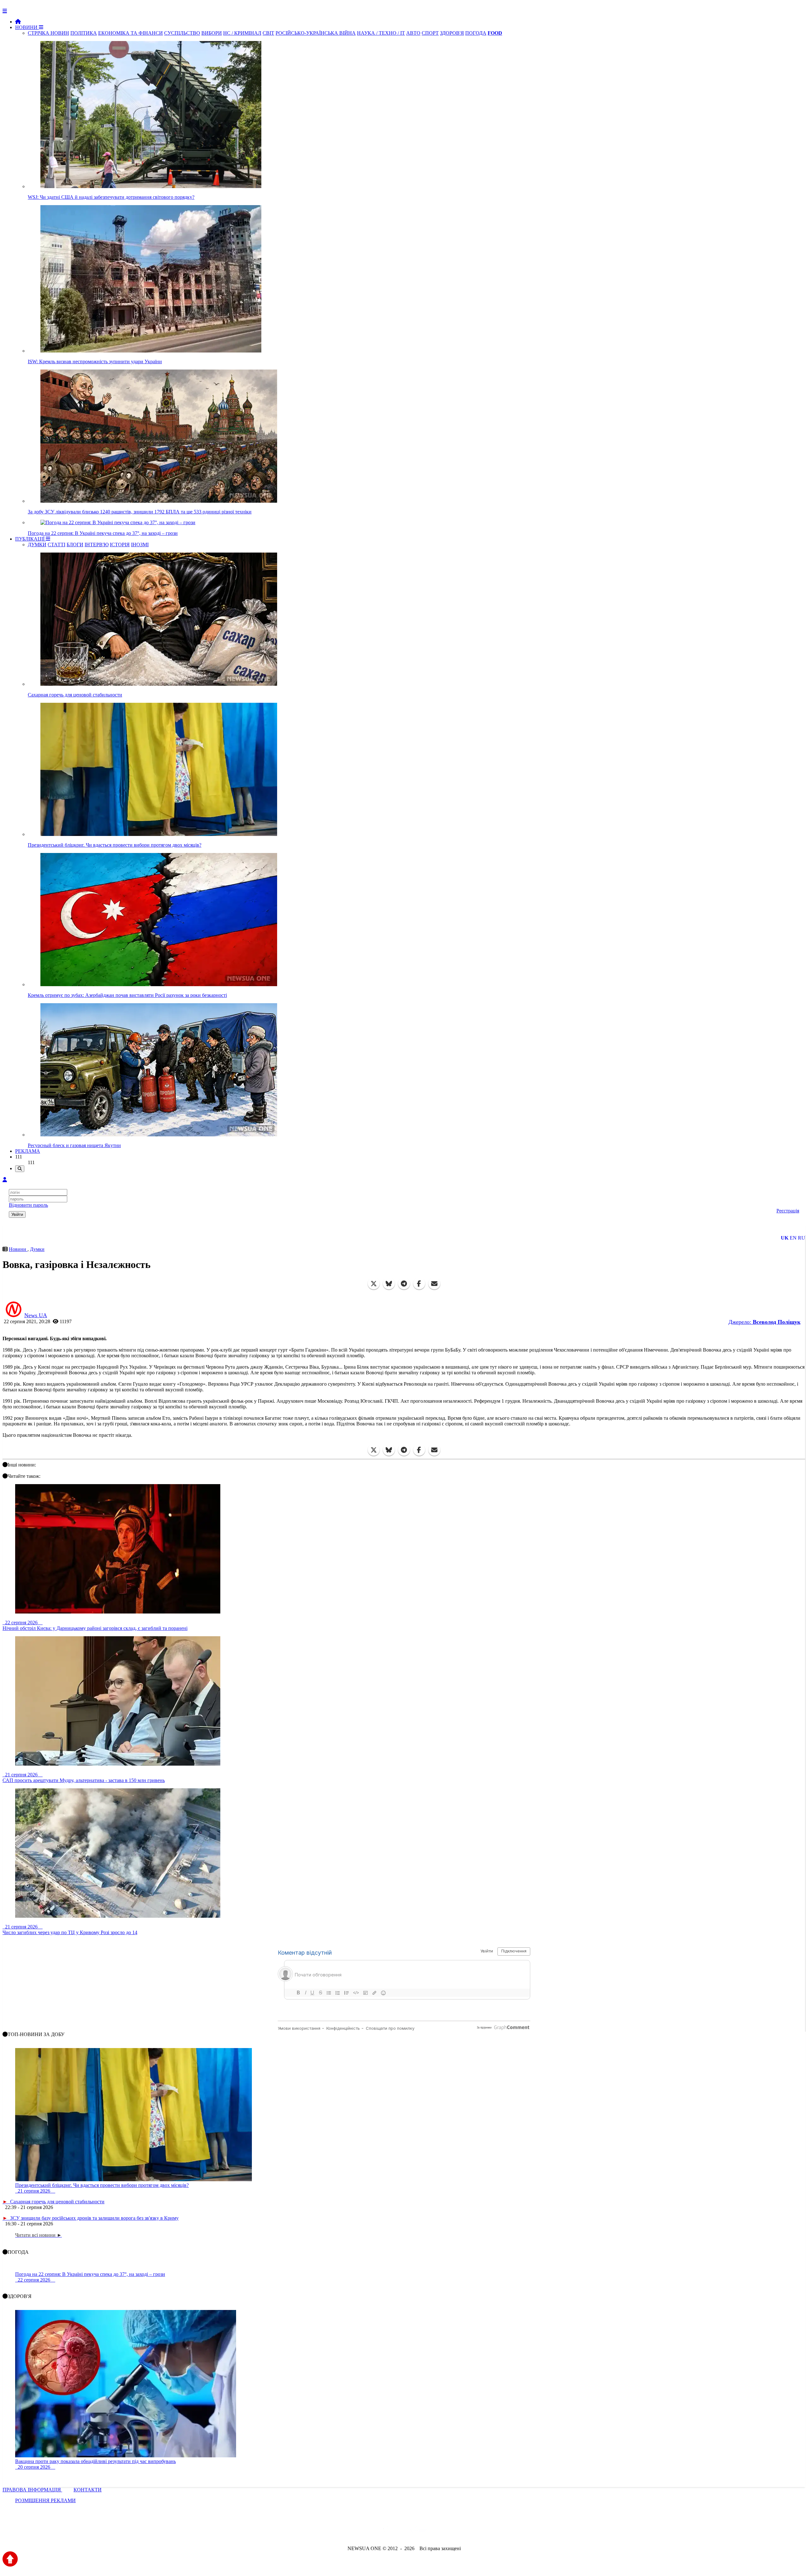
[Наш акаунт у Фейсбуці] (386, 2531)
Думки (37, 1249)
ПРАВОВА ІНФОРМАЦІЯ (32, 2490)
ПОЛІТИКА (84, 33)
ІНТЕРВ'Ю (97, 545)
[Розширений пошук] (20, 1169)
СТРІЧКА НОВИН (48, 33)
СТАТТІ (56, 545)
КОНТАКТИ (88, 2490)
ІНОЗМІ (140, 545)
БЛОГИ (75, 545)
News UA (36, 1315)
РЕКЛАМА (28, 1151)
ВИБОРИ (212, 33)
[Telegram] (404, 1284)
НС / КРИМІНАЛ (242, 33)
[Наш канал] (438, 2531)
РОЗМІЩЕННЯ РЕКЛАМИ (45, 2500)
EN (793, 1238)
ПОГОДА (476, 33)
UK (785, 1238)
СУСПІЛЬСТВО (182, 33)
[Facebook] (419, 1284)
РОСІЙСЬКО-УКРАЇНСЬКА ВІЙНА (316, 33)
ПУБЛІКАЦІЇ (30, 539)
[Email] (434, 1284)
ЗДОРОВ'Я (452, 33)
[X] (374, 1284)
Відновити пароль (28, 1205)
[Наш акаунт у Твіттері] (356, 2531)
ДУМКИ (37, 545)
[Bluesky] (389, 1284)
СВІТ (268, 33)
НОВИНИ (27, 27)
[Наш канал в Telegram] (400, 2531)
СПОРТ (430, 33)
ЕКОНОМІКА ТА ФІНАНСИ (131, 33)
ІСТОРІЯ (120, 545)
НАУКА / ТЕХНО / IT (381, 33)
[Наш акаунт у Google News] (419, 2531)
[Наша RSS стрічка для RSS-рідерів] (454, 2531)
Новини (18, 1249)
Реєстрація (788, 1211)
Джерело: (764, 1322)
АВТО (413, 33)
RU (802, 1238)
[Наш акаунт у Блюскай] (371, 2531)
